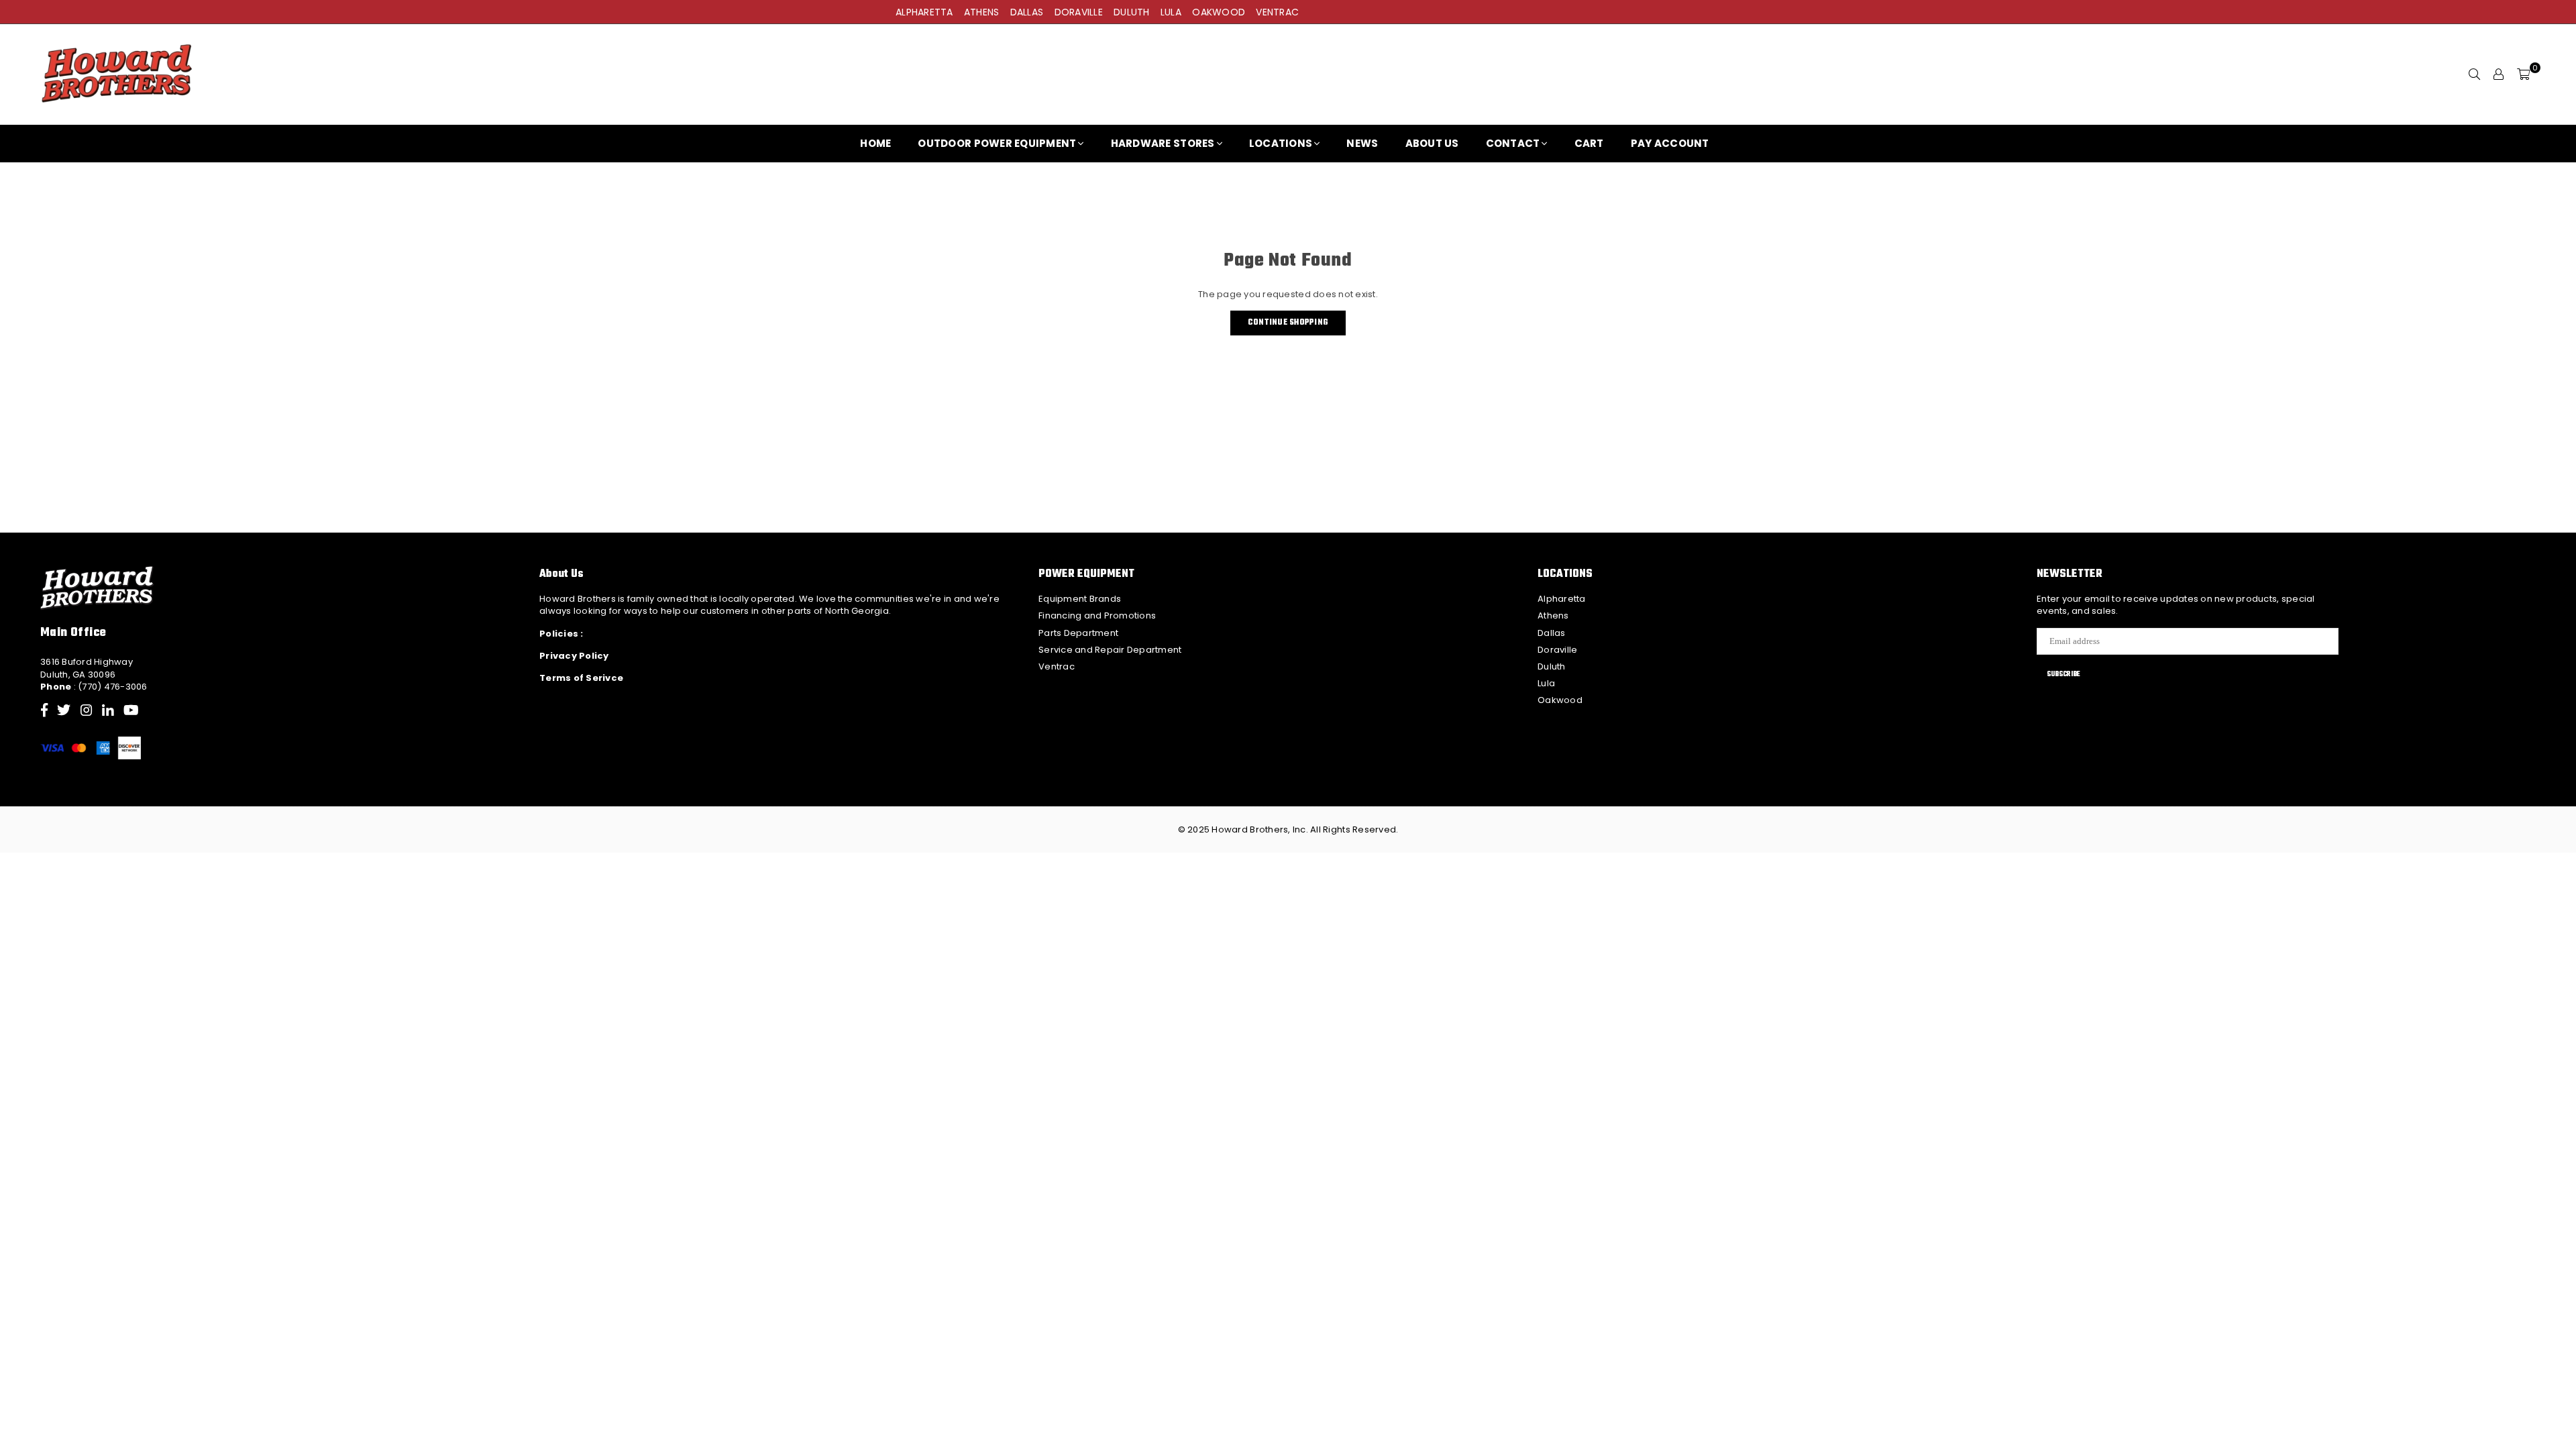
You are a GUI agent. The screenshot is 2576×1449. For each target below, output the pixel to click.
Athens (1553, 615)
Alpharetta (1562, 599)
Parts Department (1078, 633)
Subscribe (2063, 674)
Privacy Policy (574, 656)
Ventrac (1057, 666)
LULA (1171, 12)
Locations (1281, 143)
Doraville (1557, 650)
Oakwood (1560, 700)
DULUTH (1132, 12)
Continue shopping (1288, 323)
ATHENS (982, 12)
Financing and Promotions (1097, 615)
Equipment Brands (1080, 599)
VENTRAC (1277, 12)
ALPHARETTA (924, 12)
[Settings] (2499, 74)
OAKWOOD (1219, 12)
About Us (1432, 143)
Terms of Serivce (581, 678)
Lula (1546, 683)
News (1362, 143)
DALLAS (1027, 12)
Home (875, 143)
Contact (1513, 143)
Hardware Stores (1163, 143)
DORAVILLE (1079, 12)
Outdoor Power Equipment (997, 143)
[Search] (2475, 74)
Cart (1589, 143)
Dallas (1552, 633)
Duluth (1552, 666)
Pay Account (1670, 143)
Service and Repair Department (1110, 650)
